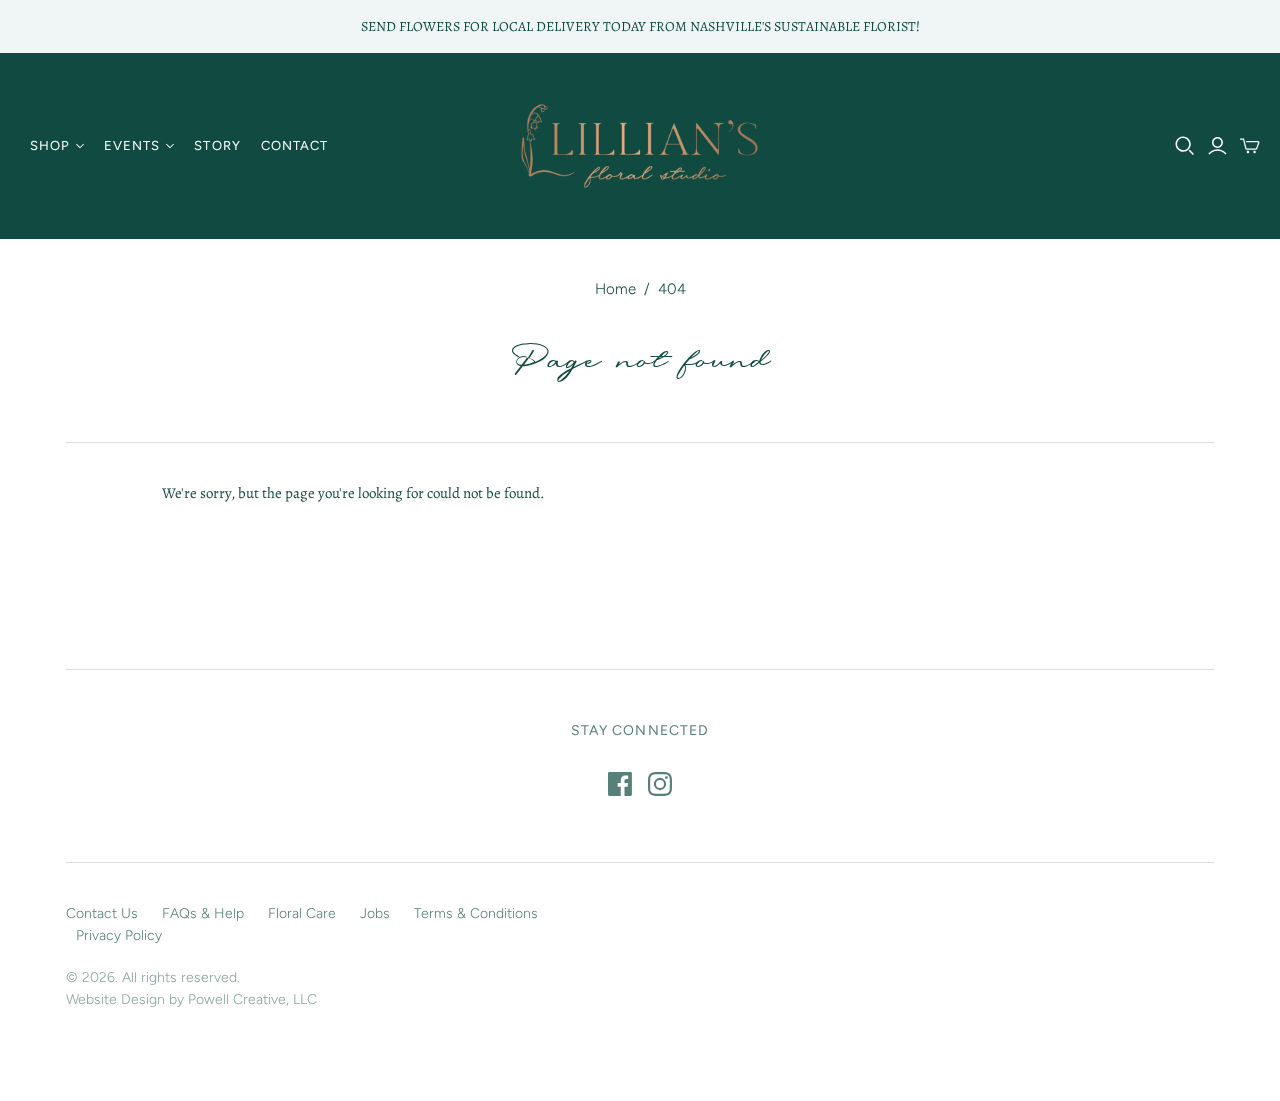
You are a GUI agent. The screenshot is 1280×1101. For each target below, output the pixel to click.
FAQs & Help (203, 913)
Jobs (375, 913)
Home (615, 289)
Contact (294, 145)
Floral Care (302, 913)
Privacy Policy (119, 935)
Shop (50, 145)
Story (217, 145)
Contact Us (102, 913)
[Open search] (1185, 146)
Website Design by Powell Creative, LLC (191, 999)
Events (132, 145)
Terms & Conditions (476, 913)
